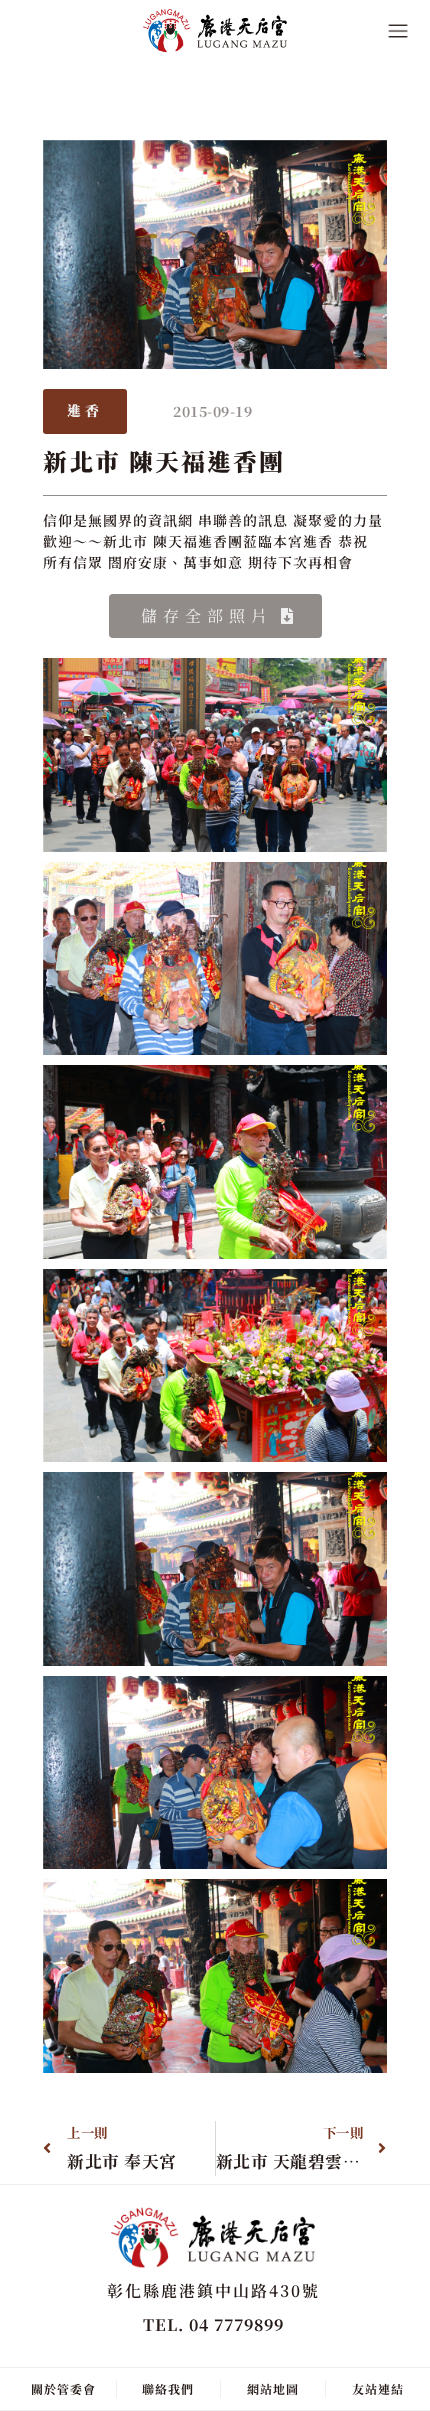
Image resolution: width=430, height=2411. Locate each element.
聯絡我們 (168, 2388)
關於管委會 (63, 2388)
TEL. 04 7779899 (213, 2324)
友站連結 (378, 2388)
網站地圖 (273, 2388)
